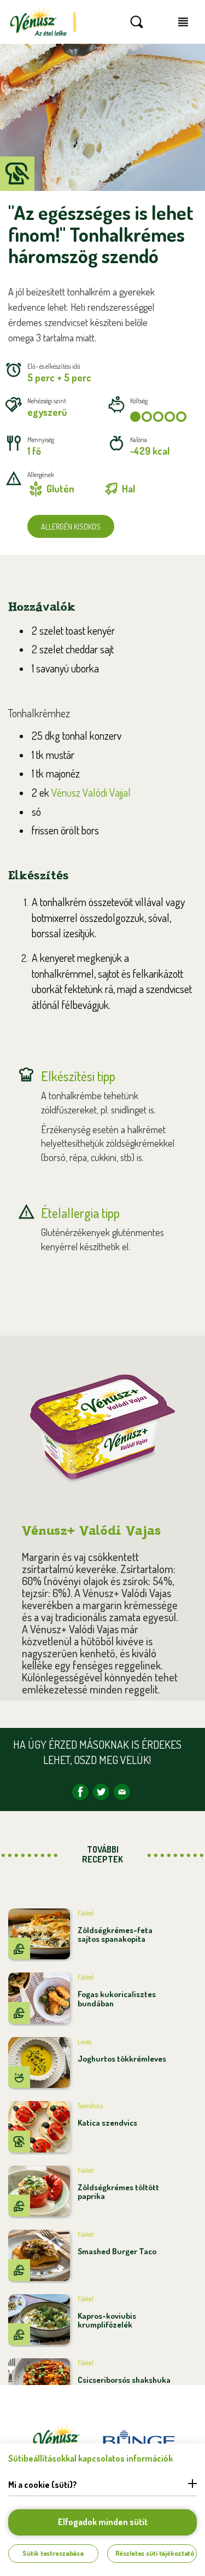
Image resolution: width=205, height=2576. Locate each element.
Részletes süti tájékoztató (155, 2553)
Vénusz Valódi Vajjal (91, 792)
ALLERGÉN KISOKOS (71, 527)
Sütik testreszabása (53, 2553)
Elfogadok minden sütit (103, 2522)
